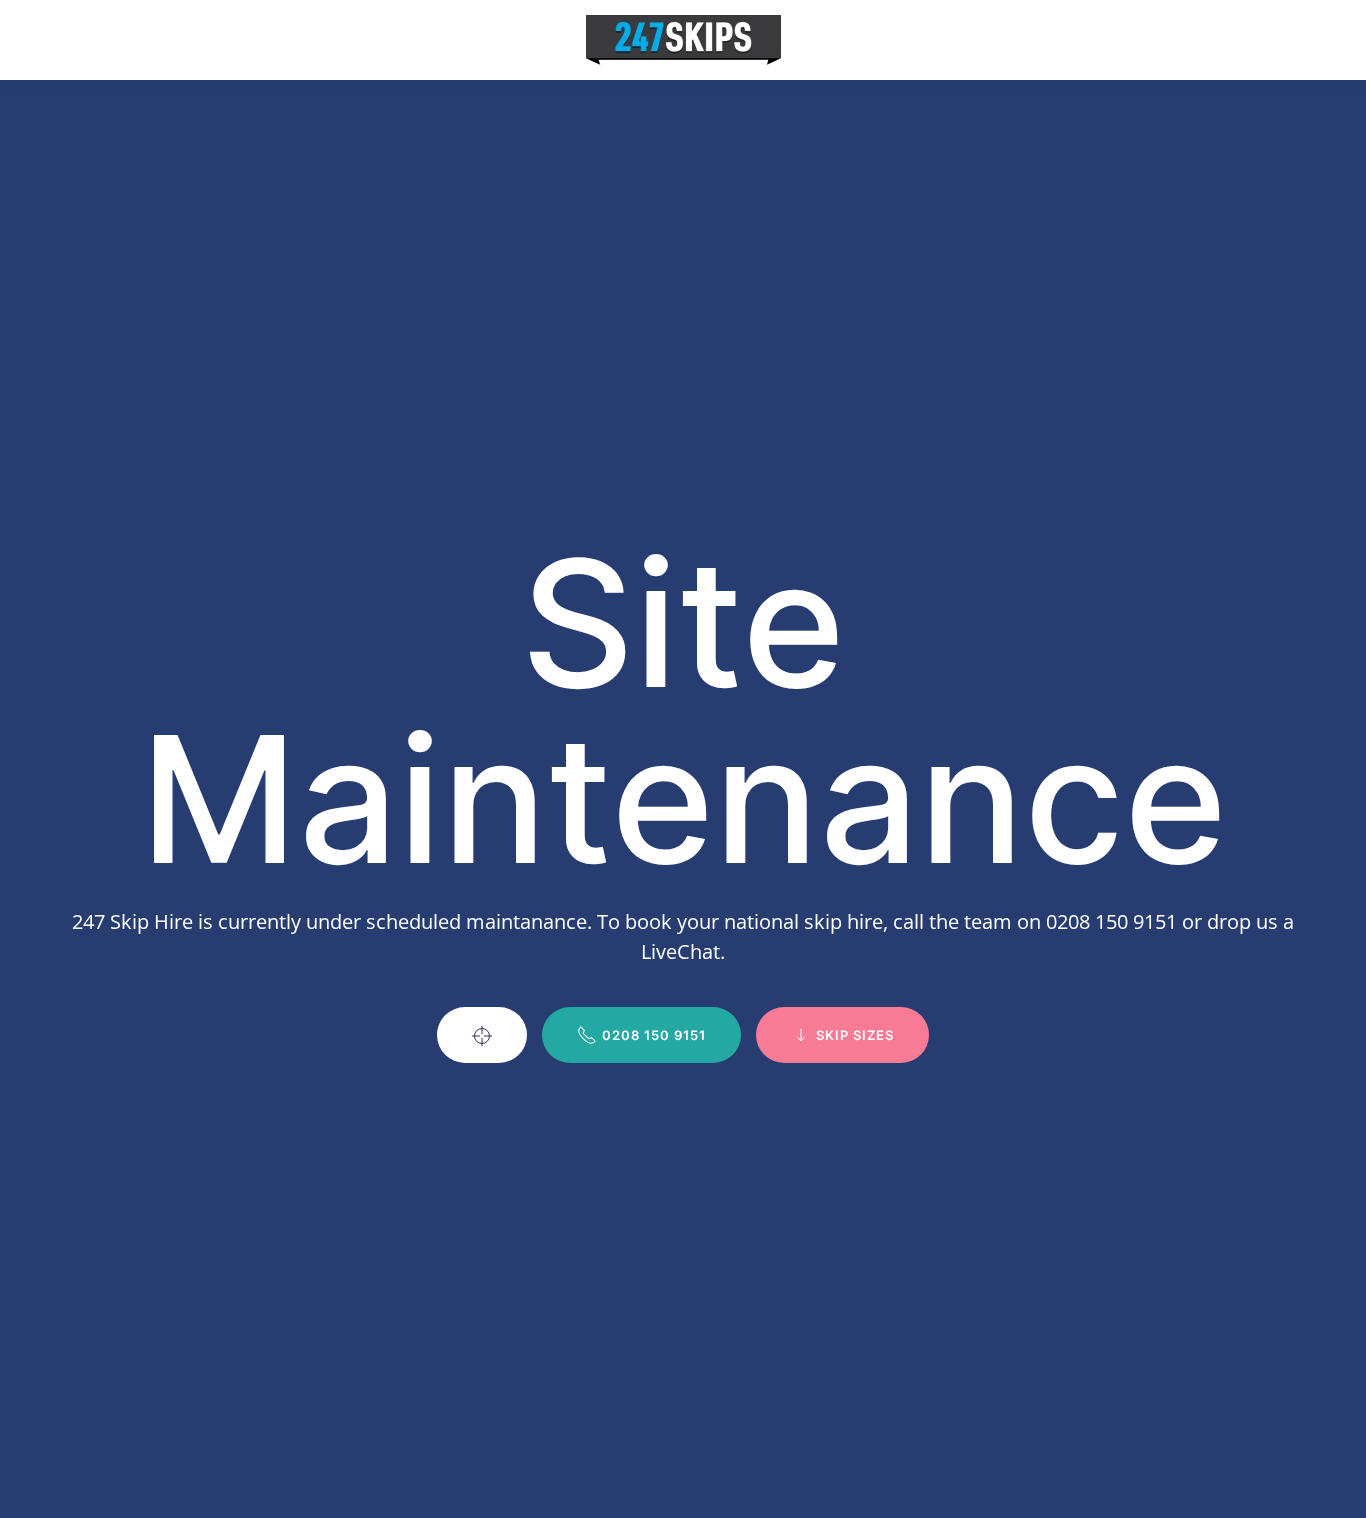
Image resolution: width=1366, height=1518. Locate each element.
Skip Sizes (855, 1035)
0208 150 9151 (654, 1035)
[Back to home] (683, 40)
